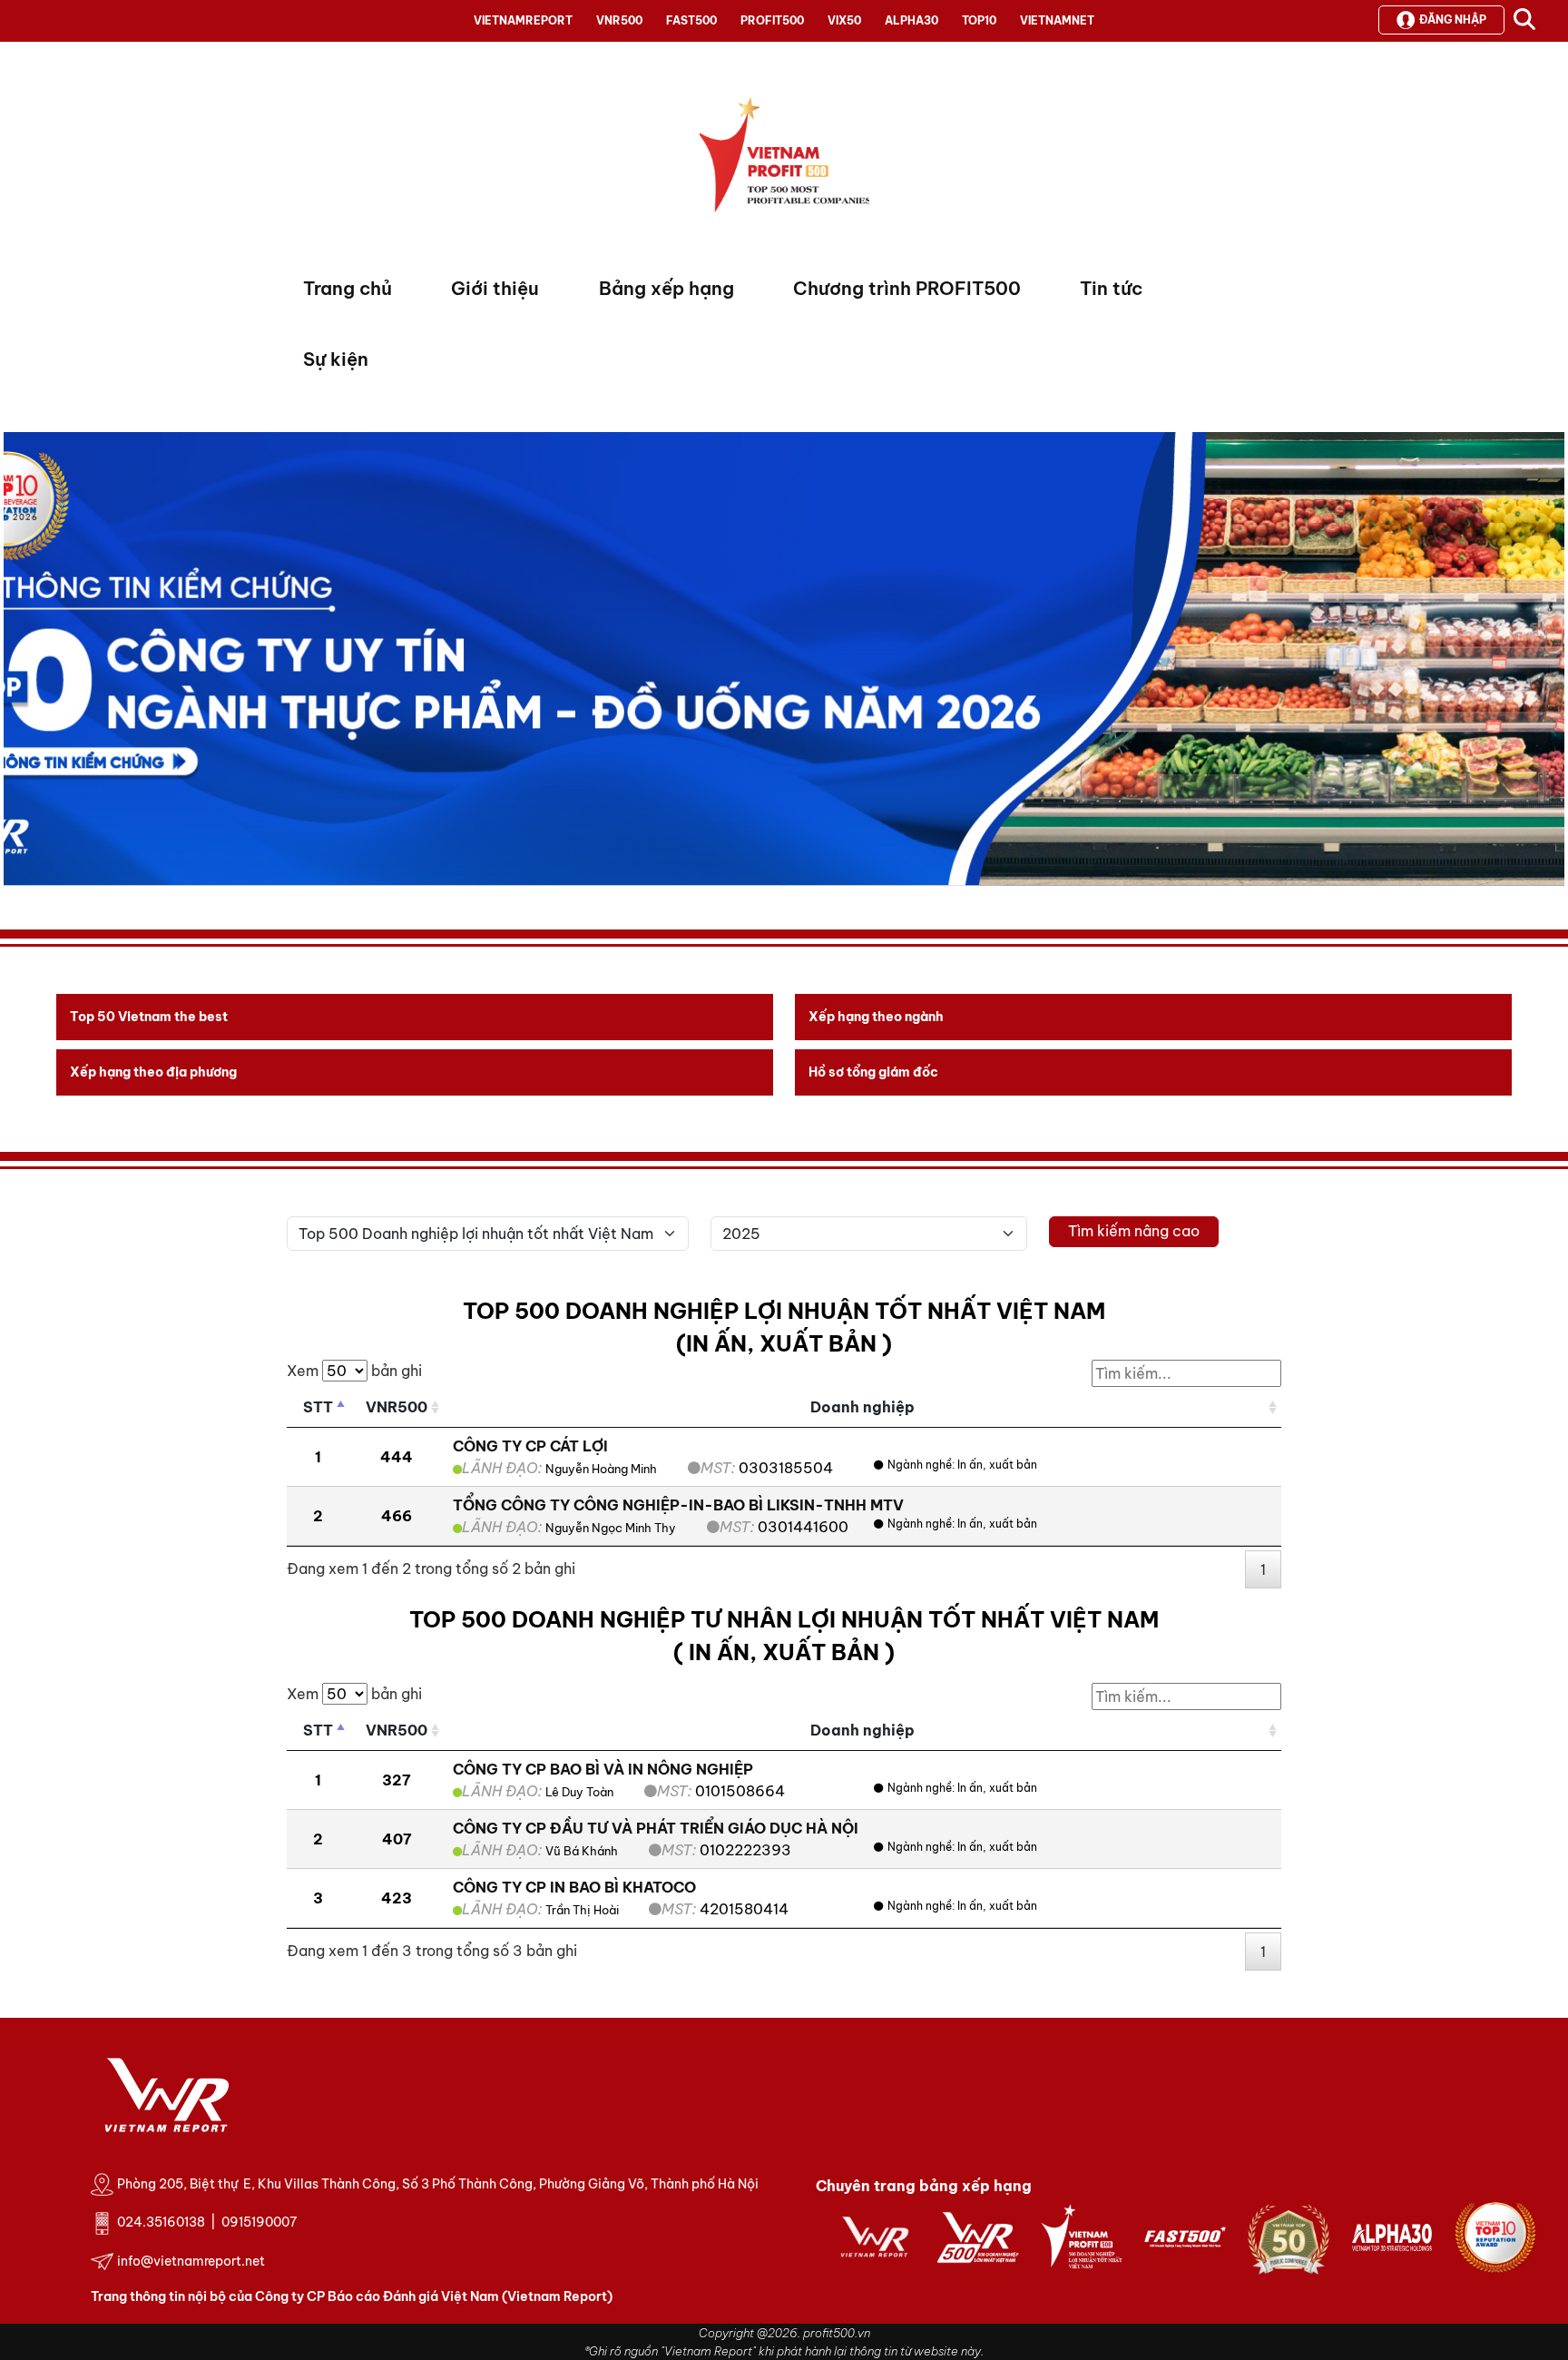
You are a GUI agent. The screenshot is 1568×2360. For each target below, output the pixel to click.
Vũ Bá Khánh (582, 1851)
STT (318, 1407)
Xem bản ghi (354, 1371)
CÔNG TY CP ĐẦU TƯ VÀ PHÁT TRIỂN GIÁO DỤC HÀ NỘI (656, 1828)
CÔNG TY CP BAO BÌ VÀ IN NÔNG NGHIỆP (603, 1769)
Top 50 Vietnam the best (149, 1017)
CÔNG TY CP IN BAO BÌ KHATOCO (574, 1887)
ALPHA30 (911, 20)
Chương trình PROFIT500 (907, 288)
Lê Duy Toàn (579, 1792)
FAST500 (691, 20)
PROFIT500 (772, 20)
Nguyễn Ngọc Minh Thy (611, 1528)
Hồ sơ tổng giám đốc (873, 1072)
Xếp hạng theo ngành (876, 1017)
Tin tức (1111, 288)
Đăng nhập (1453, 20)
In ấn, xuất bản (997, 1465)
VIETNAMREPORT (523, 20)
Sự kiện (336, 359)
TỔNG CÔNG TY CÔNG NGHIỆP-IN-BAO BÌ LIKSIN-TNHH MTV (678, 1505)
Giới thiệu (495, 288)
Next (17, 664)
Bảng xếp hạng (666, 288)
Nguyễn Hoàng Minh (601, 1469)
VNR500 (619, 20)
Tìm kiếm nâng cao (1134, 1231)
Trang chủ (348, 288)
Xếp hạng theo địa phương (153, 1072)
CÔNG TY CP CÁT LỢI (530, 1446)
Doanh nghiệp (862, 1407)
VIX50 (844, 20)
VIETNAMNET (1057, 20)
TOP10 (979, 20)
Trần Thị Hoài (583, 1910)
